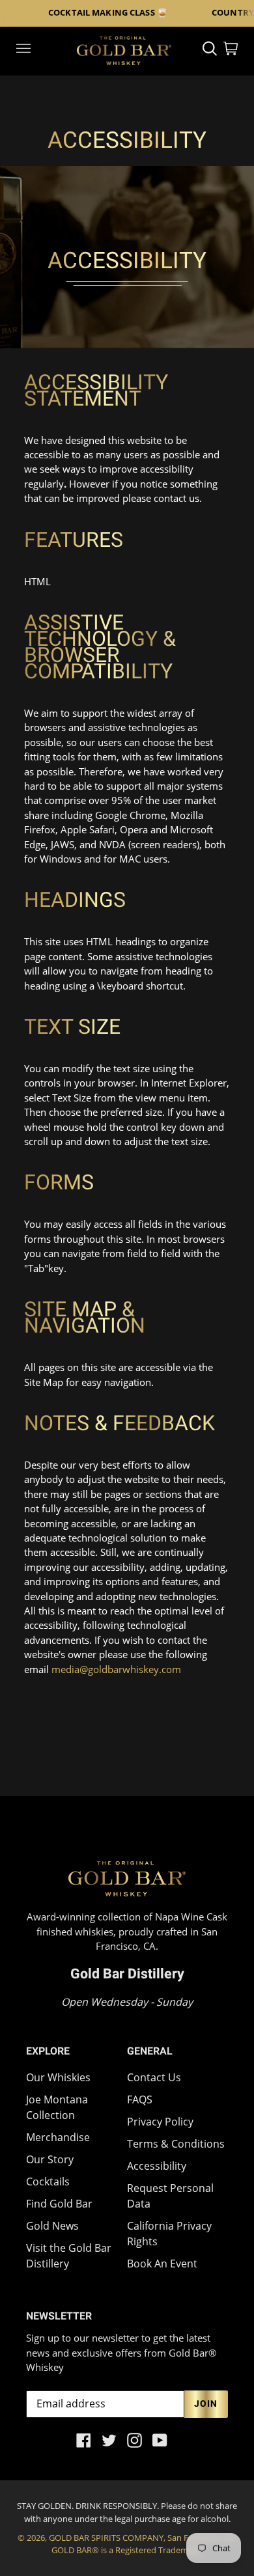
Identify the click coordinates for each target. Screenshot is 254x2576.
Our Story (50, 2159)
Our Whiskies (58, 2077)
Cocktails (48, 2181)
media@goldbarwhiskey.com (116, 1669)
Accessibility (157, 2166)
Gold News (52, 2226)
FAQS (140, 2099)
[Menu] (23, 50)
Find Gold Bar (59, 2204)
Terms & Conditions (176, 2144)
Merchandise (58, 2137)
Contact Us (154, 2077)
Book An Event (162, 2264)
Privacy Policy (160, 2122)
